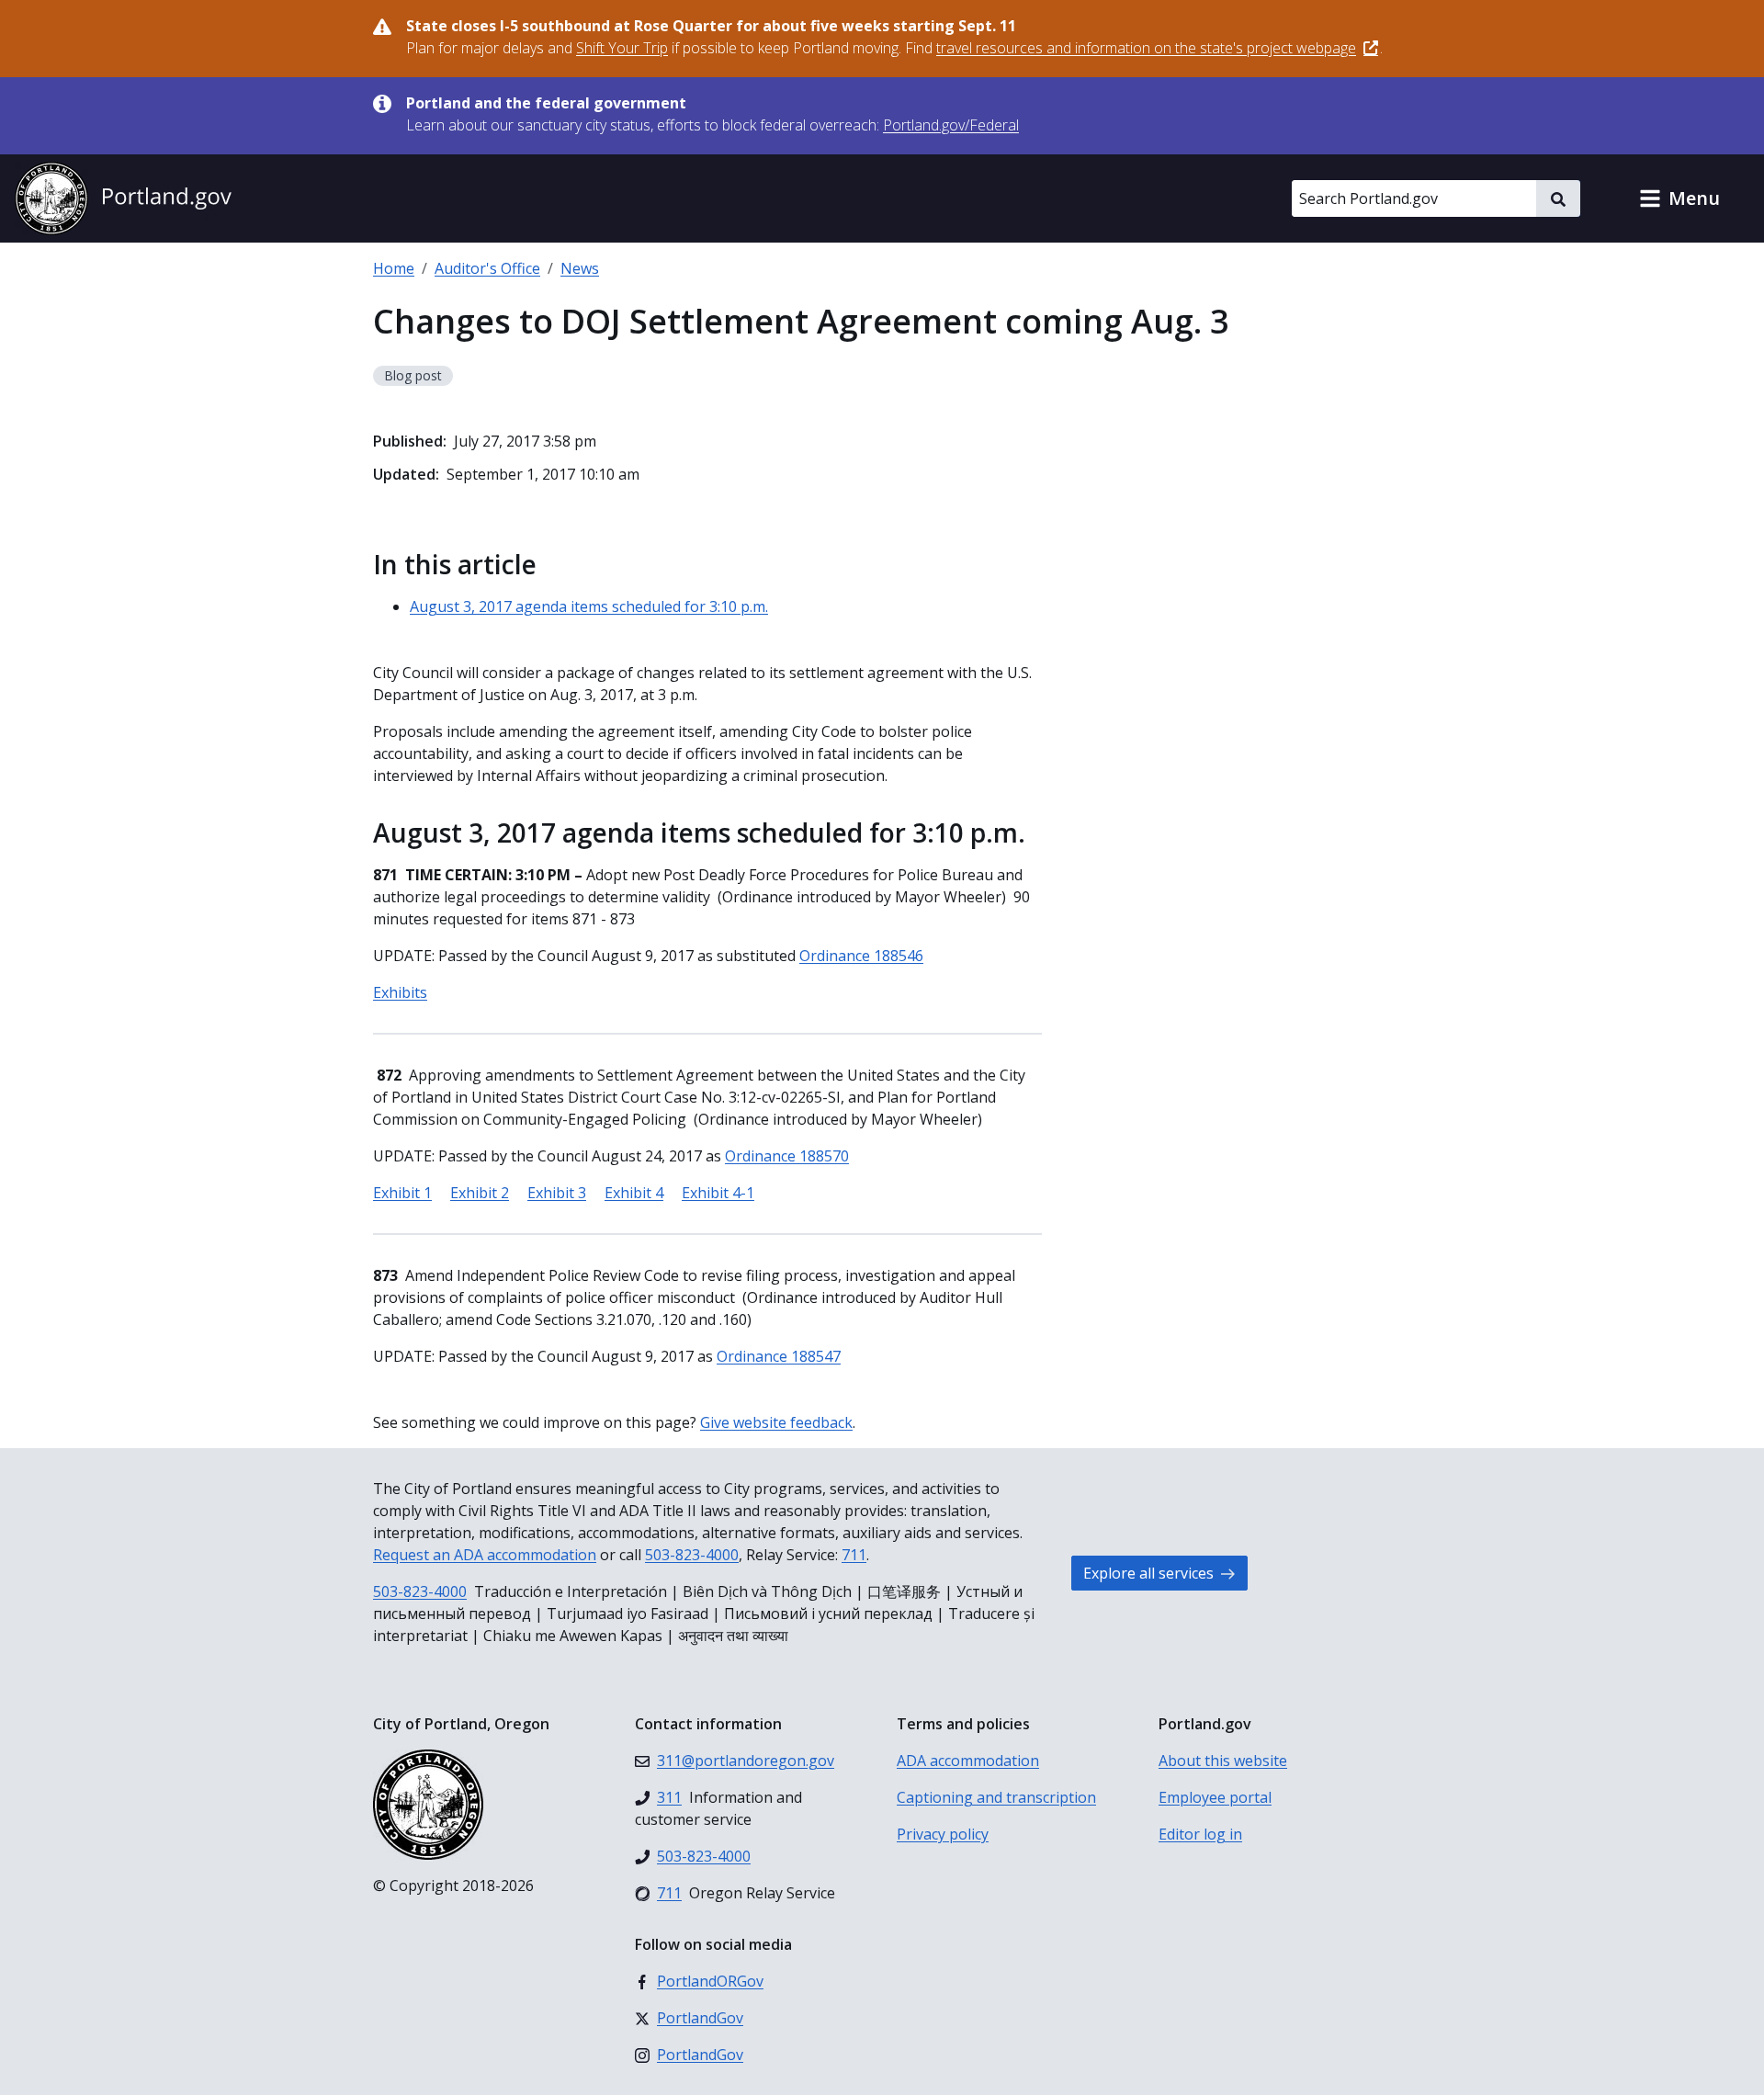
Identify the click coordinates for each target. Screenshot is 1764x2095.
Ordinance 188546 (861, 956)
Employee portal (1215, 1797)
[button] (1679, 198)
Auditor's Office (487, 268)
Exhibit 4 (634, 1193)
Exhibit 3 (557, 1193)
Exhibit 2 (480, 1193)
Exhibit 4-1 (718, 1193)
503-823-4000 (692, 1555)
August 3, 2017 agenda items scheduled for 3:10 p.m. (589, 606)
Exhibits (400, 992)
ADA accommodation (968, 1761)
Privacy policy (943, 1834)
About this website (1223, 1761)
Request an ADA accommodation (485, 1555)
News (580, 268)
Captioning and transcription (996, 1797)
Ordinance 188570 (787, 1156)
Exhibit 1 (402, 1193)
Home (394, 268)
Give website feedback (776, 1422)
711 (854, 1555)
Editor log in (1200, 1834)
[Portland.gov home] (123, 198)
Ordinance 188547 (779, 1356)
